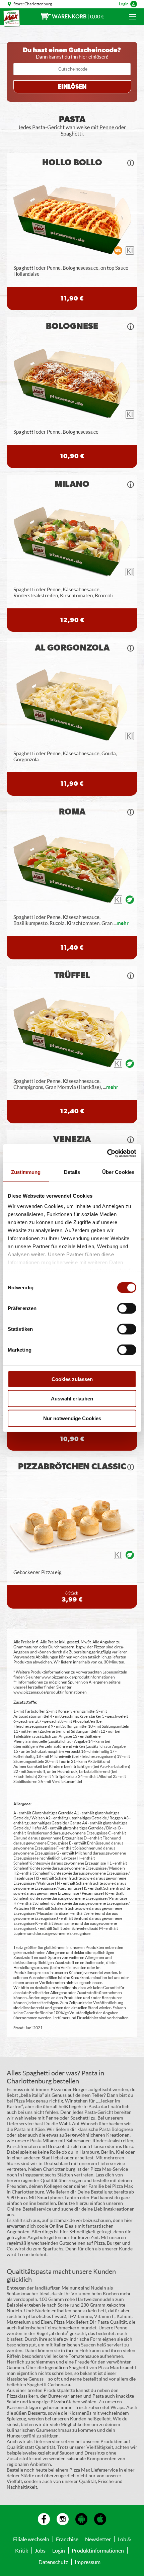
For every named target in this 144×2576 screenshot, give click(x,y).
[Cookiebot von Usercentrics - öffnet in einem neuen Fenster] (107, 1153)
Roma (72, 812)
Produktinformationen (98, 2550)
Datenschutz (53, 2562)
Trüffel (72, 975)
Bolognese (72, 326)
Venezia (72, 1139)
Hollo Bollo (72, 163)
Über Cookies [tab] (118, 1172)
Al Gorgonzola (72, 648)
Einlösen (72, 87)
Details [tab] (72, 1172)
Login (124, 4)
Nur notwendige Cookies (72, 1418)
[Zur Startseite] (12, 18)
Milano (72, 484)
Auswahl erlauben (72, 1399)
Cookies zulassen (72, 1379)
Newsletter (98, 2539)
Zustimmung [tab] (26, 1172)
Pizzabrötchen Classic (72, 1467)
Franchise (67, 2539)
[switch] (127, 1308)
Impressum (88, 2562)
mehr (123, 923)
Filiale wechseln (31, 2539)
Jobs (40, 2550)
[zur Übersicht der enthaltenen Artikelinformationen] (131, 163)
